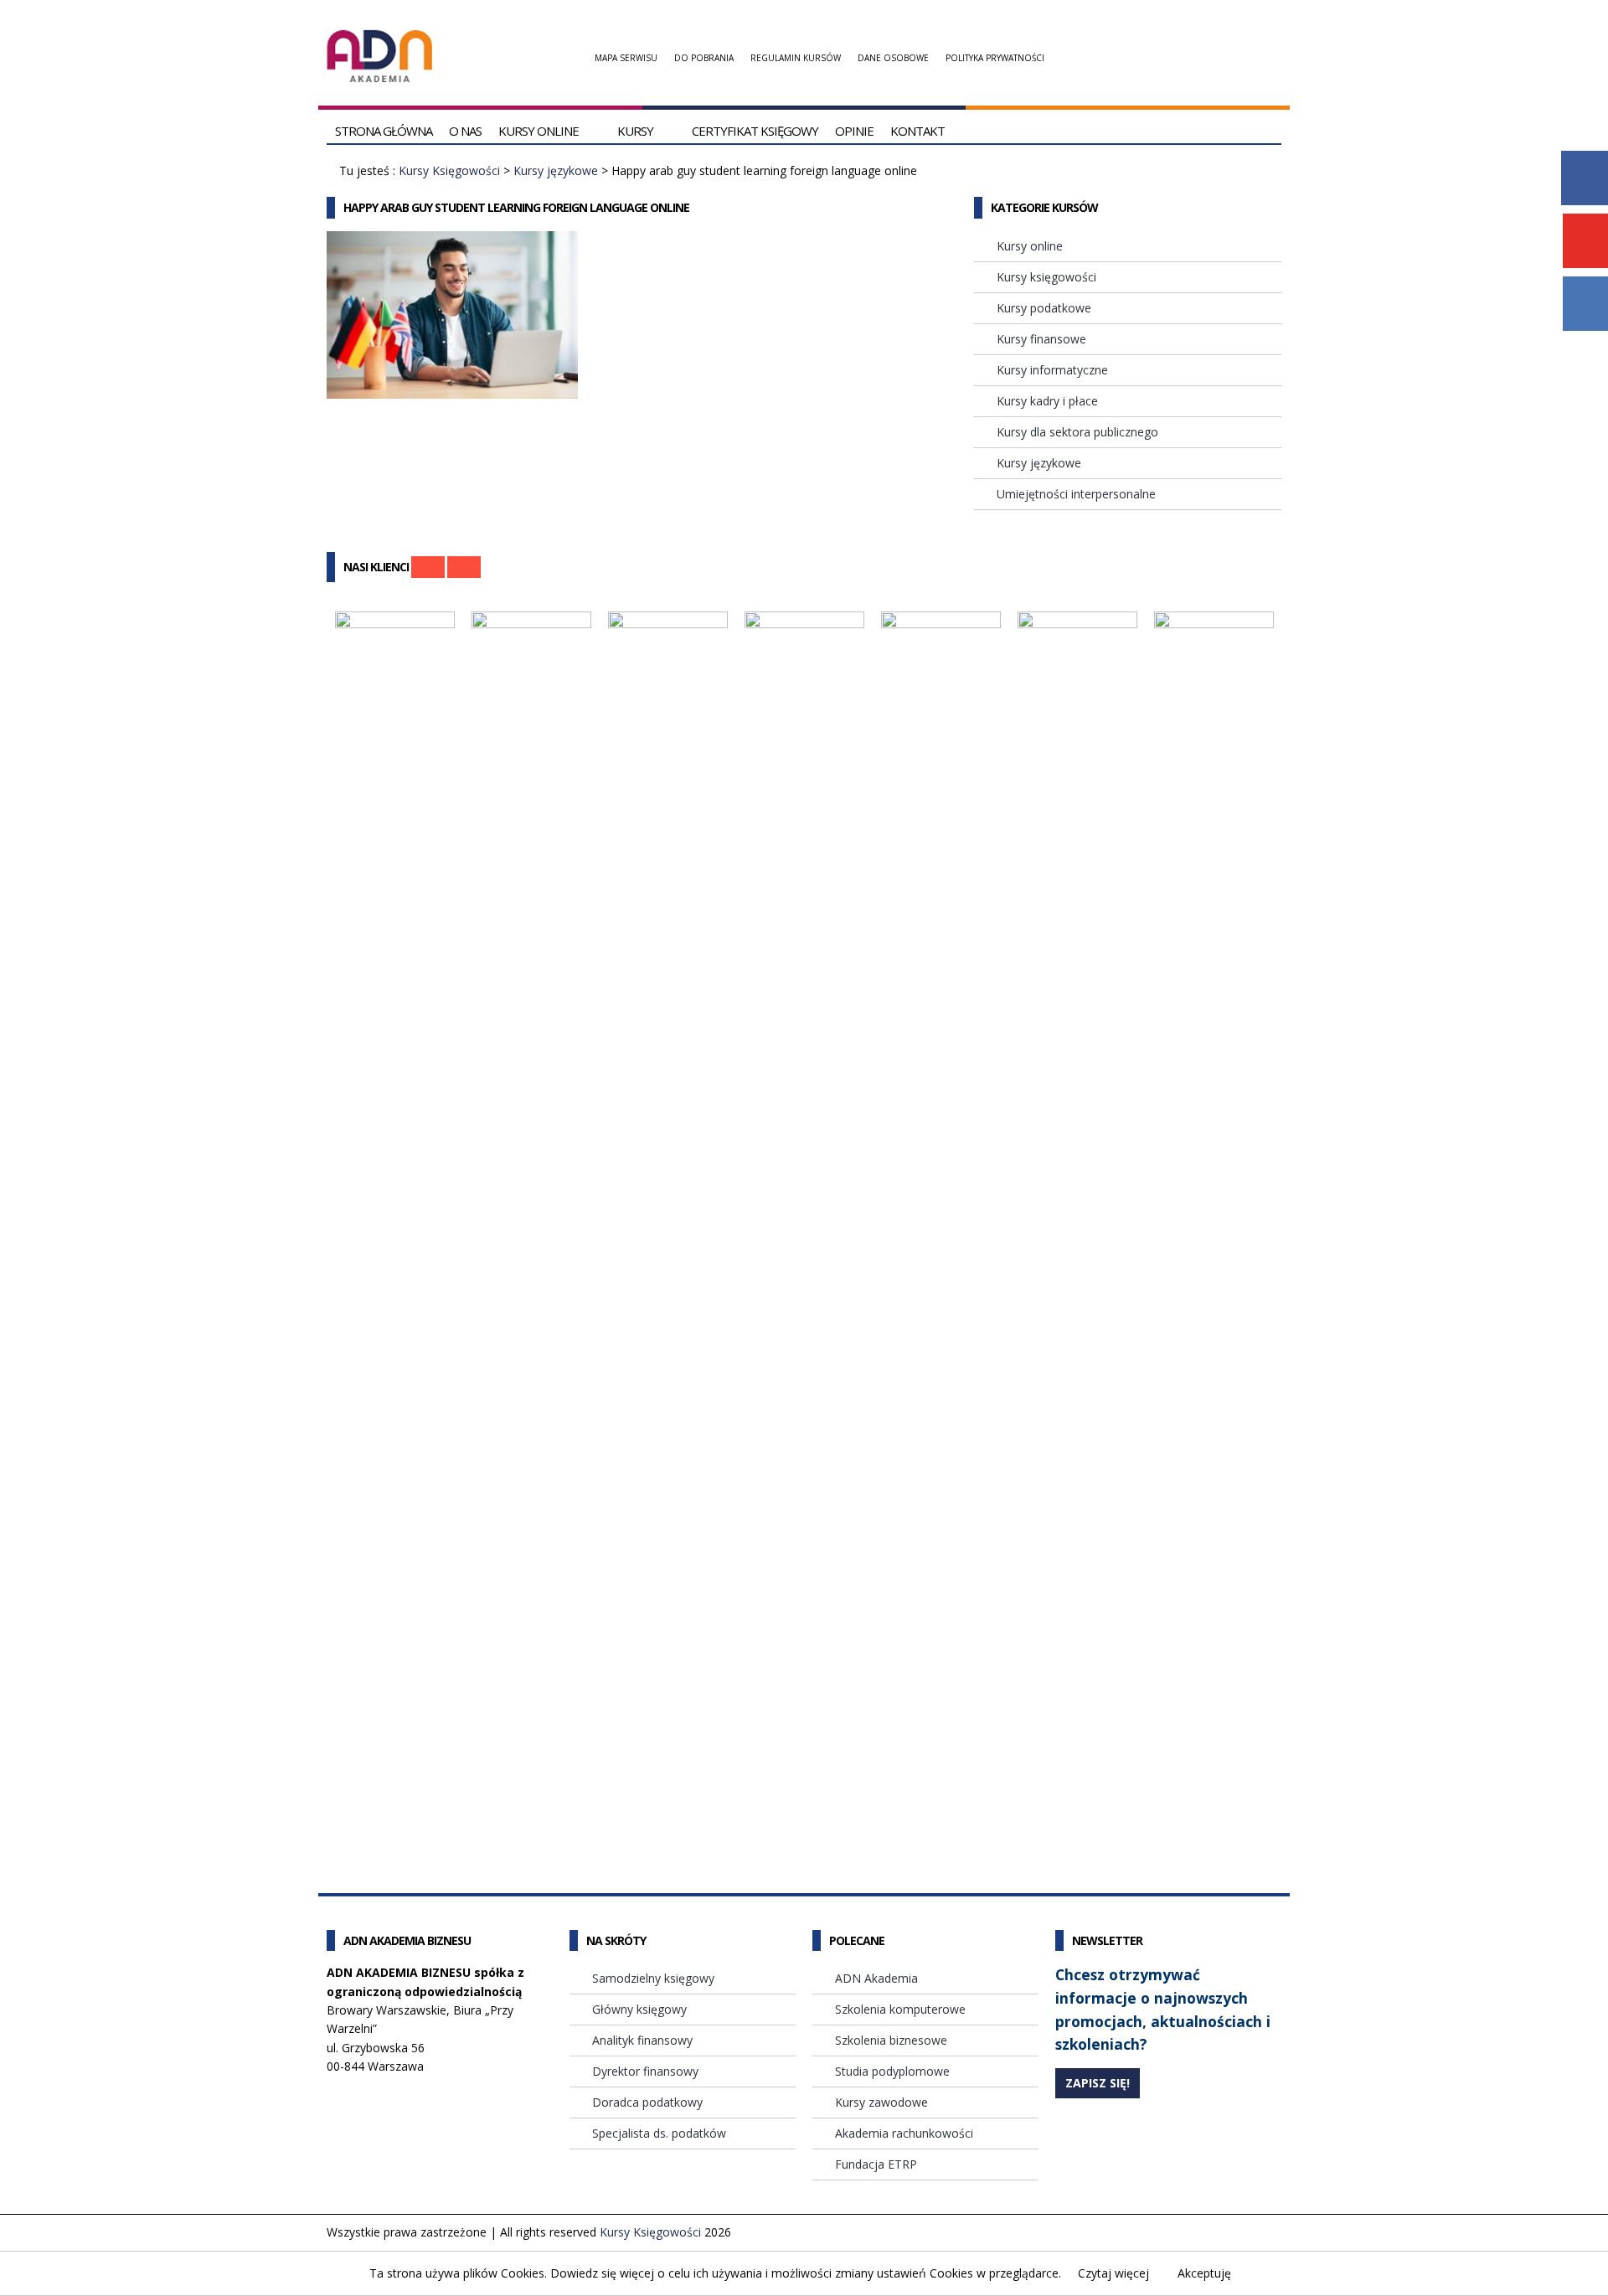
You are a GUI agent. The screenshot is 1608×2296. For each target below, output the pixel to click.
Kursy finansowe (1041, 339)
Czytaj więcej (1113, 2273)
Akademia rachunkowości (904, 2133)
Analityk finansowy (642, 2040)
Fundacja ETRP (876, 2164)
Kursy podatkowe (1044, 308)
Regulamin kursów (796, 58)
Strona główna (384, 131)
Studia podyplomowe (892, 2071)
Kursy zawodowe (881, 2102)
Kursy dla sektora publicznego (1077, 432)
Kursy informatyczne (1052, 370)
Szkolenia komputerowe (900, 2009)
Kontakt (917, 131)
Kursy (635, 131)
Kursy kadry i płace (1047, 401)
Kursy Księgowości (449, 170)
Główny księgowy (639, 2009)
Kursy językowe (556, 170)
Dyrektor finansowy (645, 2071)
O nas (465, 131)
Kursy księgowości (1046, 277)
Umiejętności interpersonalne (1076, 494)
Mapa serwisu (626, 58)
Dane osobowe (893, 58)
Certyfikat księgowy (755, 131)
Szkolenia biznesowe (891, 2040)
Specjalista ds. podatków (659, 2133)
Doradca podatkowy (647, 2102)
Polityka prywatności (995, 58)
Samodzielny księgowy (653, 1978)
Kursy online (539, 131)
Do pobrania (704, 58)
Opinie (854, 131)
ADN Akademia (876, 1978)
